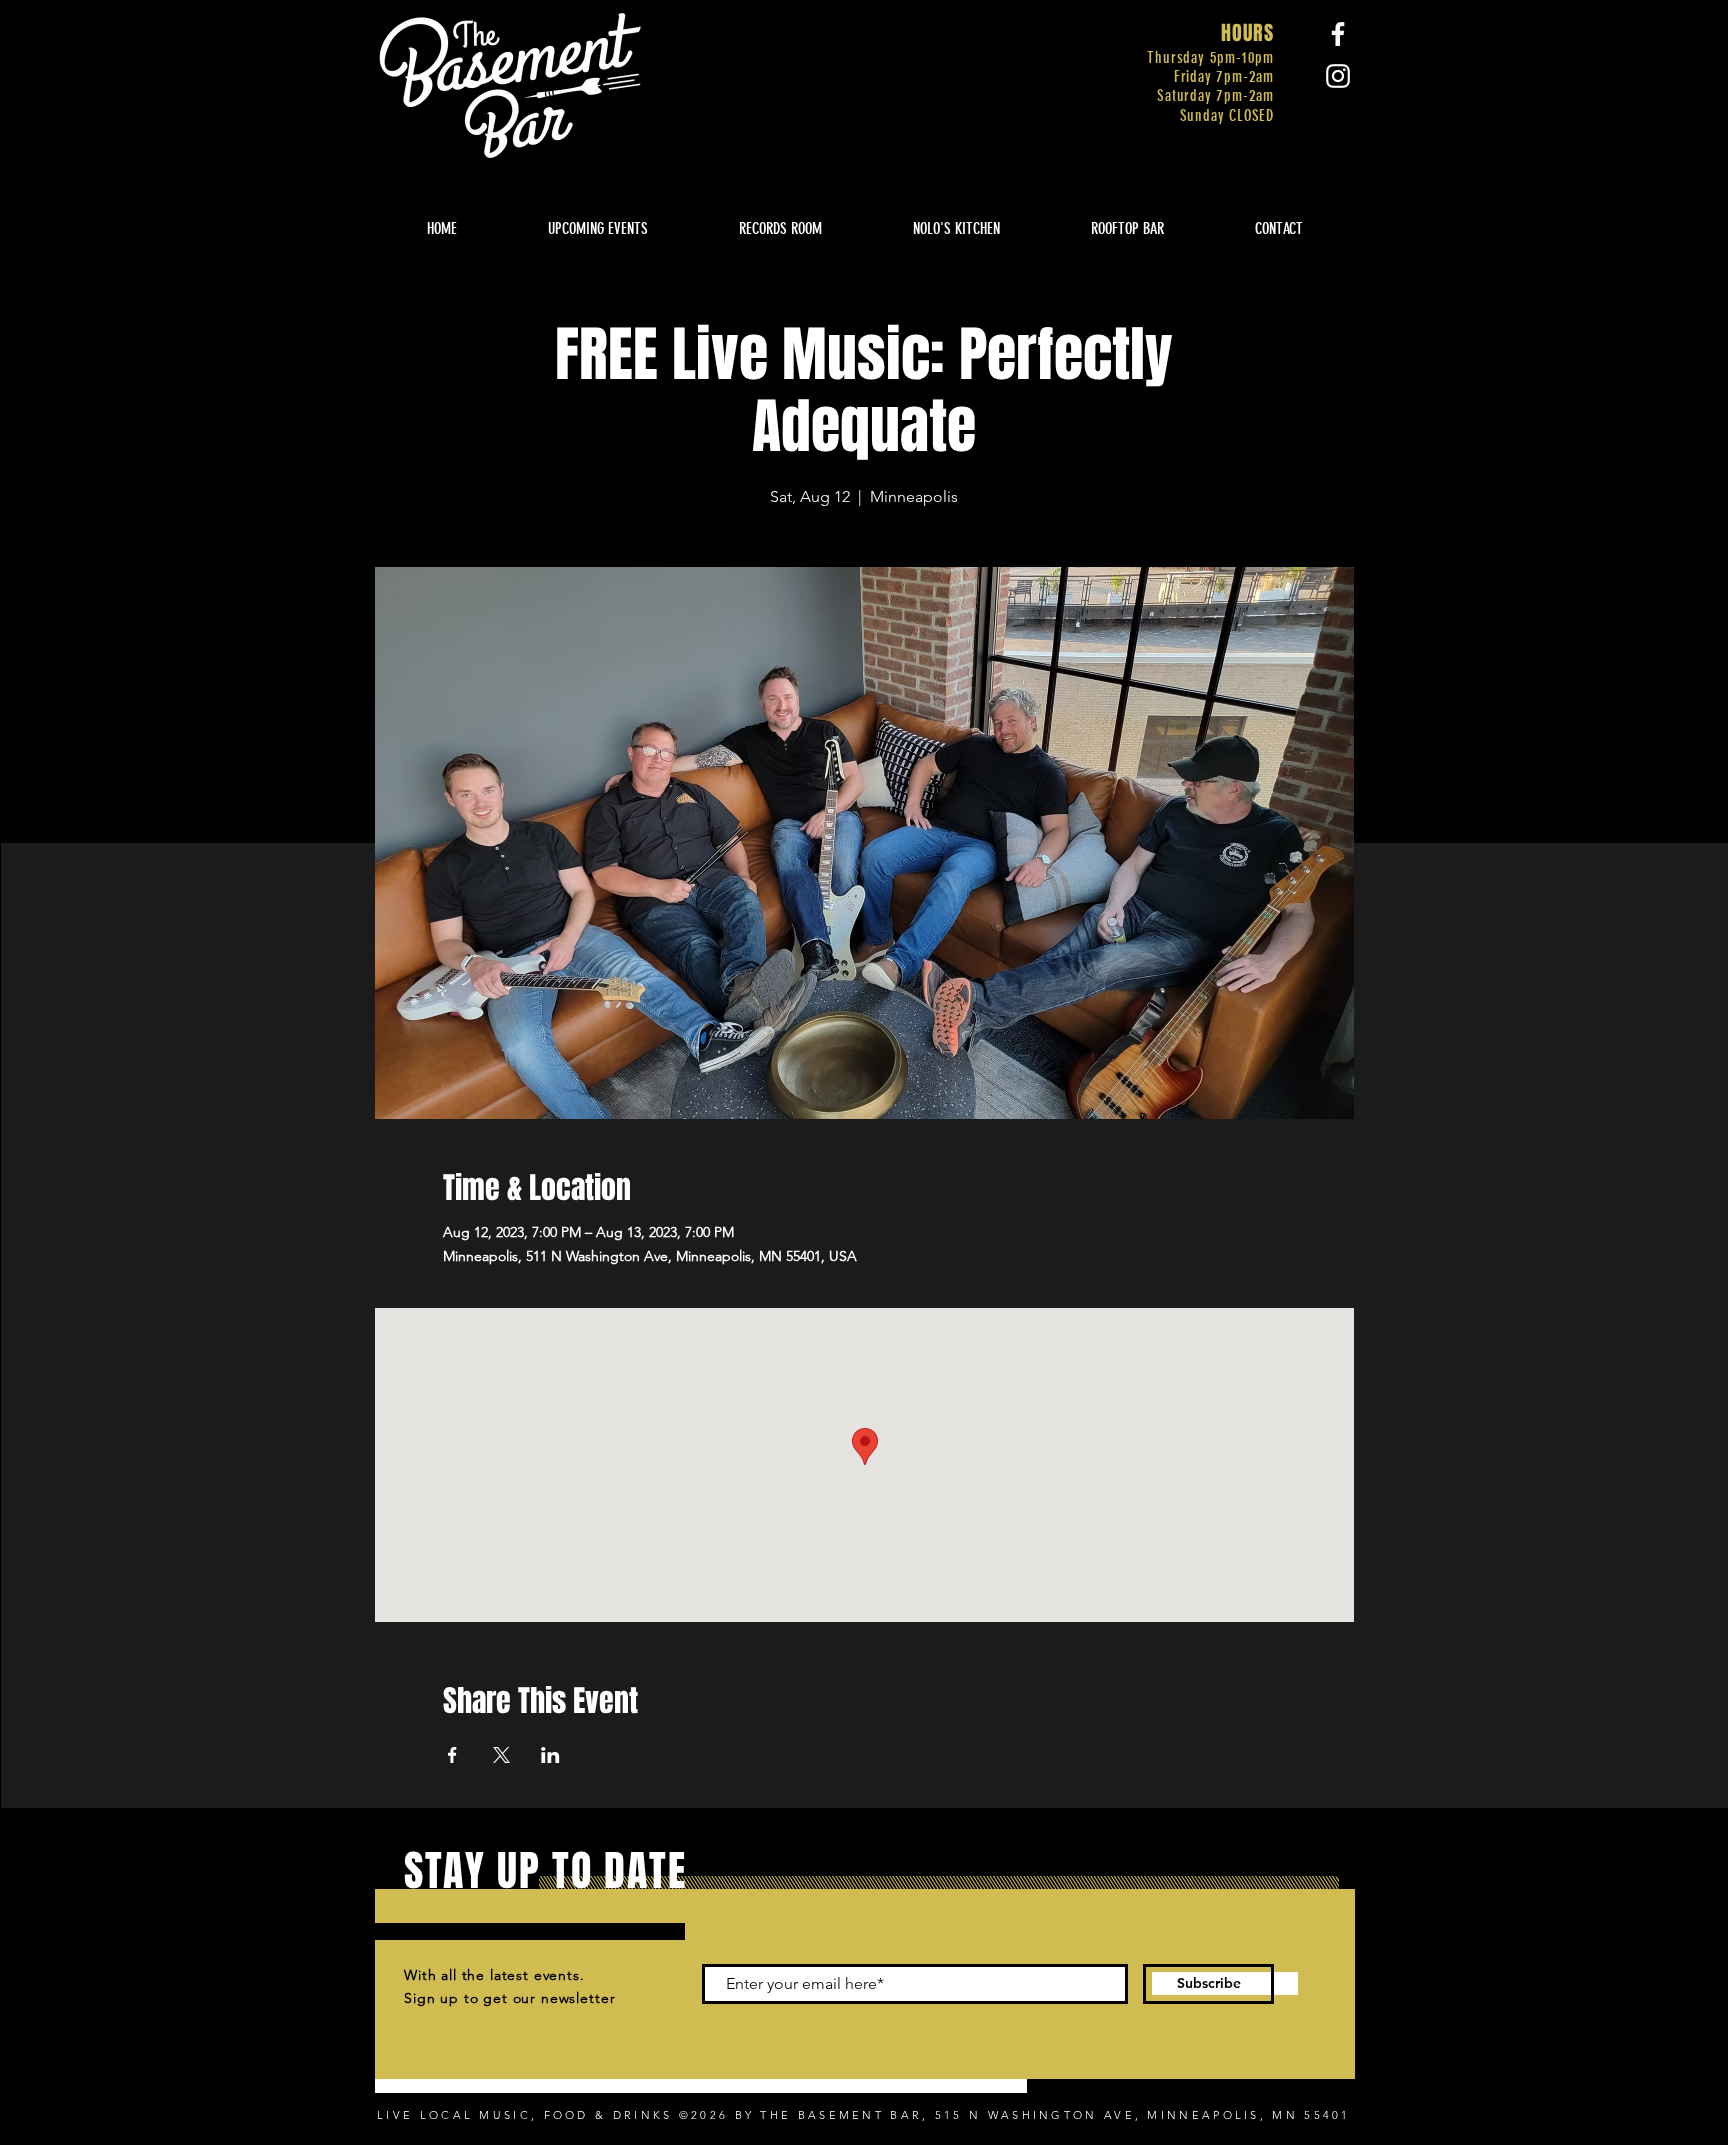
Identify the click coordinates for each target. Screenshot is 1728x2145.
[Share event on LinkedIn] (550, 1755)
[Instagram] (1338, 76)
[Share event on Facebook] (452, 1755)
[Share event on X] (501, 1755)
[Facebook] (1338, 34)
